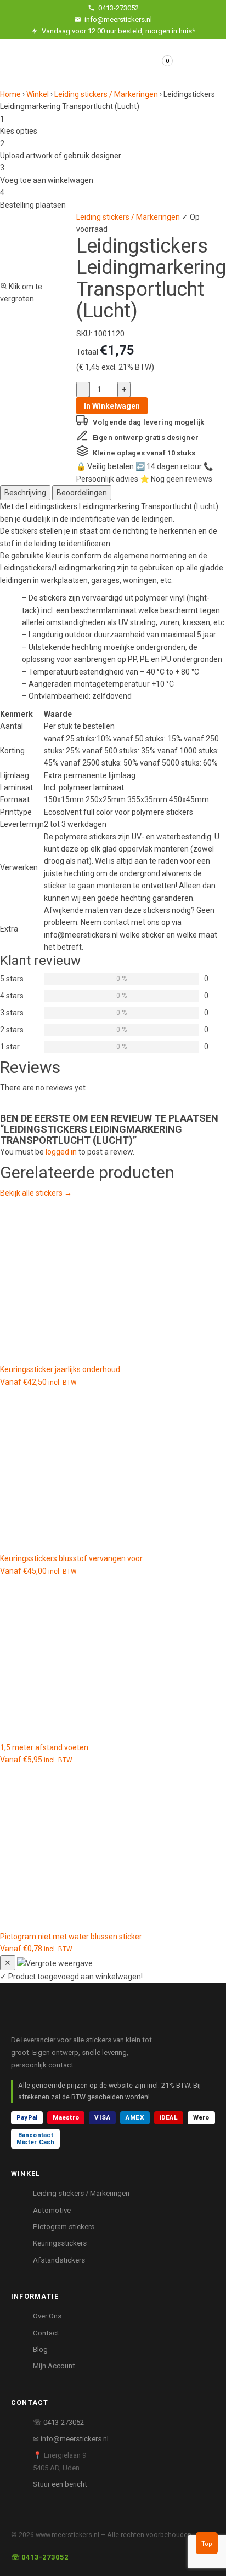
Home (10, 94)
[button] (35, 258)
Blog (40, 2349)
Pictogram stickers (64, 2227)
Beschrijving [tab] (25, 493)
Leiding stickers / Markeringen (106, 94)
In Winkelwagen (112, 406)
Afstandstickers (59, 2260)
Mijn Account (54, 2366)
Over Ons (47, 2316)
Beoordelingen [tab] (82, 493)
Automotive (52, 2210)
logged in (61, 1152)
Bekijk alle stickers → (36, 1193)
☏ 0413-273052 (58, 2422)
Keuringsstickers (60, 2243)
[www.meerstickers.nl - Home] (85, 2018)
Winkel (38, 94)
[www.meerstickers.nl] (56, 57)
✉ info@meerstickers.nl (71, 2439)
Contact (46, 2333)
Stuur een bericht (60, 2484)
